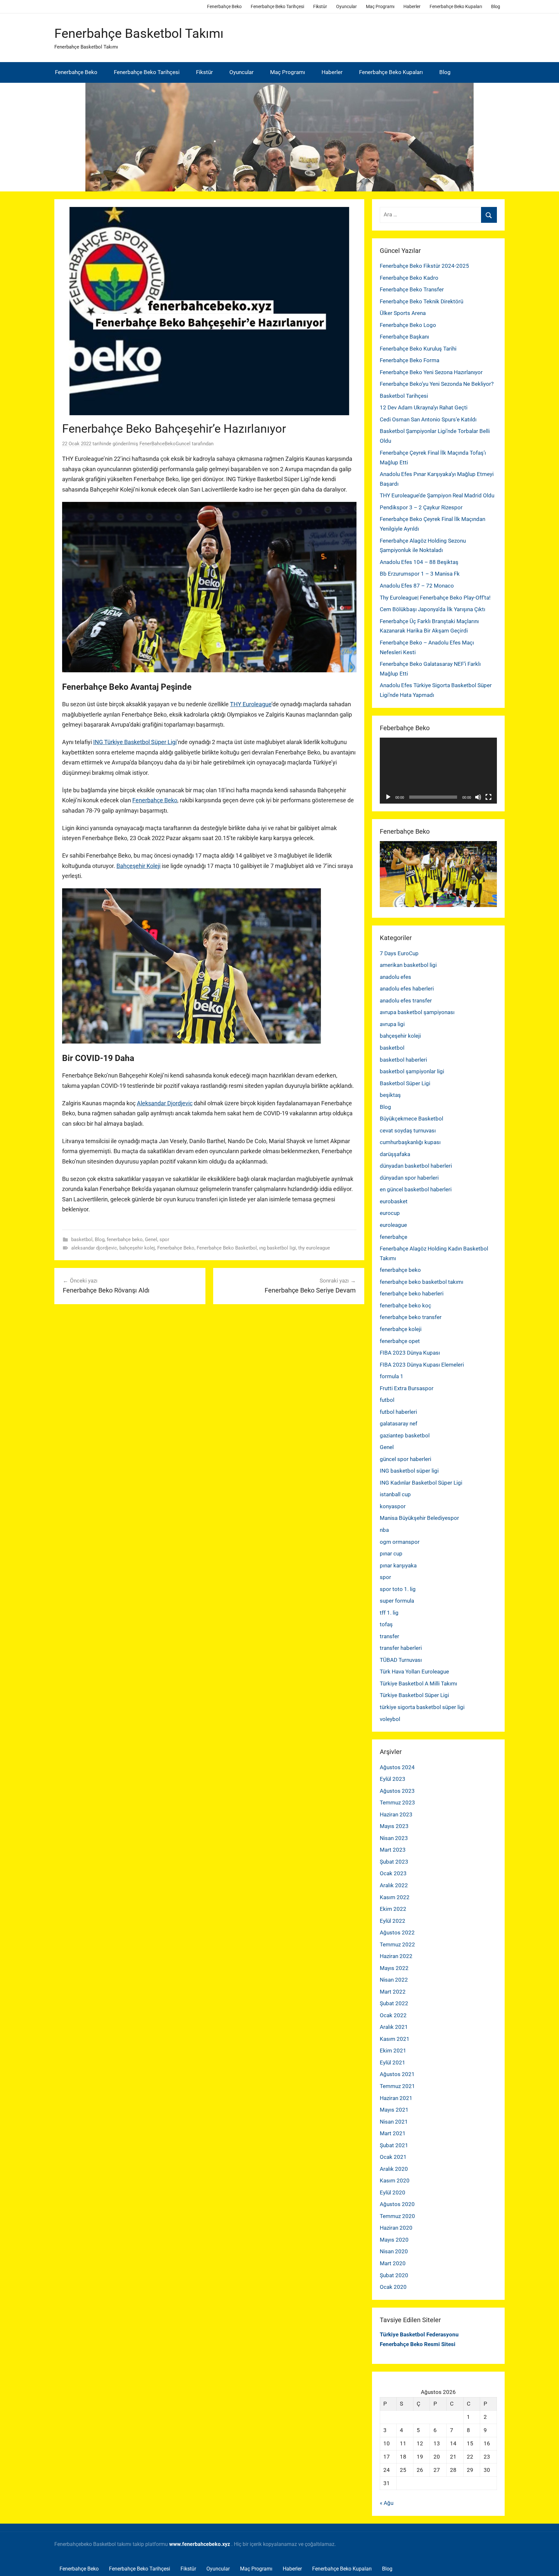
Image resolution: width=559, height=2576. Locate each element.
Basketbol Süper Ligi (405, 1083)
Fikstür (320, 6)
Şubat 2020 (394, 2275)
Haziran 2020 (396, 2228)
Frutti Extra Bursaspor (407, 1388)
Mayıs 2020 (394, 2240)
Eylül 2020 (393, 2192)
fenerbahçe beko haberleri (412, 1293)
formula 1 (392, 1376)
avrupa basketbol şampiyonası (417, 1012)
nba (384, 1530)
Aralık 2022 (394, 1885)
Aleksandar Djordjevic (165, 1103)
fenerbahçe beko (125, 1239)
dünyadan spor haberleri (409, 1178)
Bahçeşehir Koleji (138, 866)
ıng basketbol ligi (278, 1248)
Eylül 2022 (393, 1921)
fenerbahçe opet (400, 1341)
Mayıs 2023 (394, 1826)
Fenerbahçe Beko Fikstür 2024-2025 (424, 266)
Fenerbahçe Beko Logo (408, 325)
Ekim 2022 (393, 1909)
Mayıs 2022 (394, 1968)
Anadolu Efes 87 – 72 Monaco (417, 586)
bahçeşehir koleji (400, 1036)
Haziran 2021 (396, 2098)
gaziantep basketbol (405, 1435)
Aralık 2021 (394, 2027)
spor (164, 1239)
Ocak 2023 (393, 1873)
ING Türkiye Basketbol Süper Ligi (135, 742)
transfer (389, 1636)
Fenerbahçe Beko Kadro (409, 278)
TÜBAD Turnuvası (401, 1660)
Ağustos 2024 (397, 1767)
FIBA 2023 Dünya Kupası (410, 1353)
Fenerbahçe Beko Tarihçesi (277, 6)
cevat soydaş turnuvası (408, 1131)
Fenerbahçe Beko (224, 6)
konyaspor (393, 1506)
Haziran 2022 (396, 1956)
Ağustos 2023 (397, 1791)
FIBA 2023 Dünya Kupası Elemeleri (422, 1365)
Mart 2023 (393, 1850)
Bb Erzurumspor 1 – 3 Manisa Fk (420, 574)
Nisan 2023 (394, 1838)
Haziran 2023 (396, 1814)
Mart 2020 (393, 2263)
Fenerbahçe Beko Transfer (412, 289)
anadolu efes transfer (406, 1001)
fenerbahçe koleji (401, 1329)
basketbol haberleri (403, 1060)
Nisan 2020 (394, 2251)
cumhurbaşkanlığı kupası (410, 1142)
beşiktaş (390, 1095)
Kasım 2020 (395, 2181)
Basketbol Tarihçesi (404, 396)
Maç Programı (380, 6)
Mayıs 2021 (394, 2110)
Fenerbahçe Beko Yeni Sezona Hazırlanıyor (431, 372)
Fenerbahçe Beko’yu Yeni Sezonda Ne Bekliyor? (437, 384)
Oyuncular (346, 6)
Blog (496, 6)
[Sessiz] (478, 797)
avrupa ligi (392, 1024)
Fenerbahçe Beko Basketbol (227, 1248)
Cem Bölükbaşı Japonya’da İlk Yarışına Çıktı (433, 609)
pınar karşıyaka (398, 1565)
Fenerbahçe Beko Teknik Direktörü (422, 301)
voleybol (390, 1719)
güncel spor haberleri (406, 1459)
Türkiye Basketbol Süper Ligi (414, 1695)
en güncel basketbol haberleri (416, 1189)
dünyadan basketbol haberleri (416, 1166)
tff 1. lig (389, 1613)
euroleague (393, 1225)
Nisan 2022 (394, 1980)
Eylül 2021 (393, 2062)
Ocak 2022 (393, 2015)
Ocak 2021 (393, 2157)
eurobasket (394, 1201)
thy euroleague (314, 1248)
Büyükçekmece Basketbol (411, 1119)
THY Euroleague (251, 704)
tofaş (386, 1624)
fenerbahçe (394, 1237)
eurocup (390, 1213)
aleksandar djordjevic (94, 1248)
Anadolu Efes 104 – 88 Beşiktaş (419, 562)
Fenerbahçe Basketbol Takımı (139, 33)
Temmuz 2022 (397, 1944)
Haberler (412, 6)
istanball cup (395, 1494)
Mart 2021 (393, 2133)
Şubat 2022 (394, 2003)
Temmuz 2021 (397, 2086)
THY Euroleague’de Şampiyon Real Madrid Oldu (437, 495)
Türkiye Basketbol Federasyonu (419, 2334)
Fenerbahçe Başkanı (404, 337)
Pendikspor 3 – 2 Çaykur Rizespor (421, 507)
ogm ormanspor (400, 1542)
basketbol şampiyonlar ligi (412, 1071)
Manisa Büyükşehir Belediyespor (419, 1518)
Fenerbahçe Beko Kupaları (456, 6)
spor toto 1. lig (398, 1589)
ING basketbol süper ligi (409, 1471)
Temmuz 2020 (397, 2216)
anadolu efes (395, 977)
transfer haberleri (401, 1648)
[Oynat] (388, 797)
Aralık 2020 (394, 2169)
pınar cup (391, 1553)
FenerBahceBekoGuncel (165, 444)
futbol (387, 1400)
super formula (397, 1601)
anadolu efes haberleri (407, 989)
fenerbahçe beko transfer (411, 1317)
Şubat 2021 (394, 2145)
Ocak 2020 (393, 2287)
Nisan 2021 (394, 2122)
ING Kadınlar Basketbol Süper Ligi (421, 1483)
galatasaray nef (399, 1423)
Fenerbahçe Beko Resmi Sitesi (418, 2344)
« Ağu (387, 2503)
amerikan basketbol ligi (408, 965)
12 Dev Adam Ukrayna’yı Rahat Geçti (424, 407)
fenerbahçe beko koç (406, 1305)
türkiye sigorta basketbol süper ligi (422, 1707)
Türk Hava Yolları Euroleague (414, 1672)
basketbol (82, 1239)
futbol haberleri (398, 1412)
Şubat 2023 (394, 1862)
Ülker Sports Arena (403, 313)
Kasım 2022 (395, 1897)
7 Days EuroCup (399, 953)
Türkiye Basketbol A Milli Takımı (418, 1683)
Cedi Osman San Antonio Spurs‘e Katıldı (428, 419)
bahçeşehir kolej (137, 1248)
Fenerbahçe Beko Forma (410, 360)
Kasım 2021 (395, 2039)
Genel (151, 1239)
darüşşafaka (395, 1154)
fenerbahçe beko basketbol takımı (422, 1282)
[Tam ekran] (488, 797)
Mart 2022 (393, 1992)
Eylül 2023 (393, 1779)
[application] (438, 771)
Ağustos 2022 (397, 1932)
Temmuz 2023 (397, 1802)
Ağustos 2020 (397, 2204)
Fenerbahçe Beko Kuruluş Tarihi (418, 349)
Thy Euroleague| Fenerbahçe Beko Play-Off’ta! (435, 598)
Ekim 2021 (393, 2051)
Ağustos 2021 (397, 2074)
